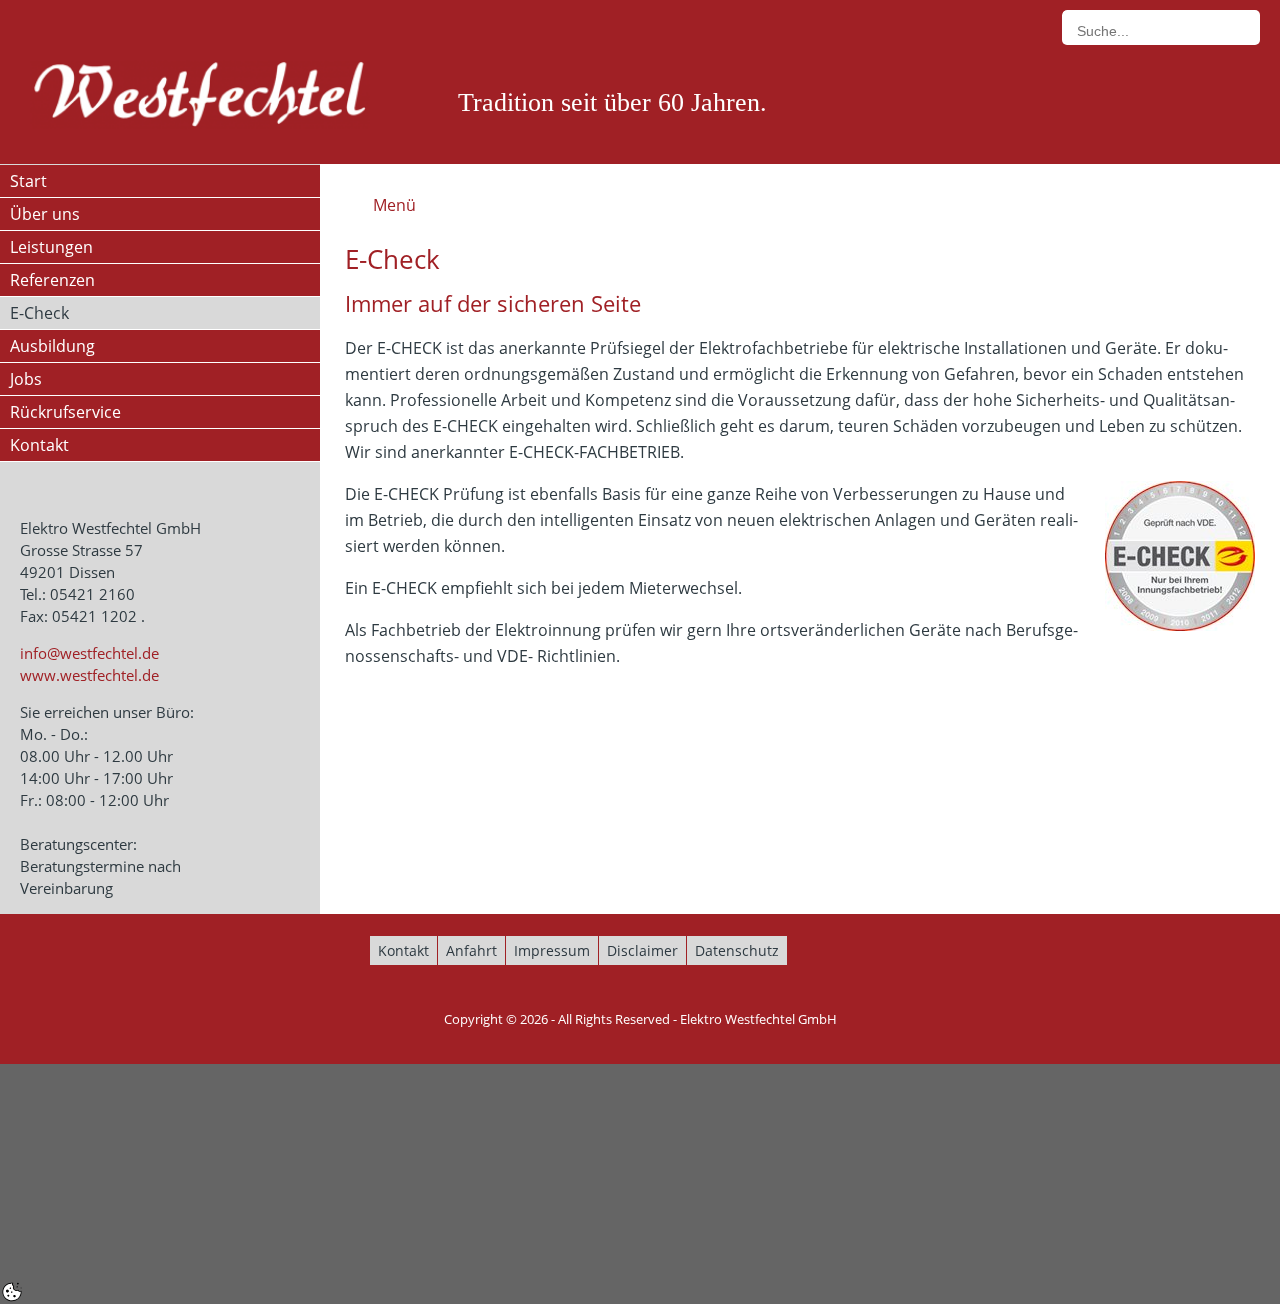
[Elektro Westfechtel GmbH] (200, 94)
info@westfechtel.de (89, 653)
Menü (394, 205)
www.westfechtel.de (89, 675)
